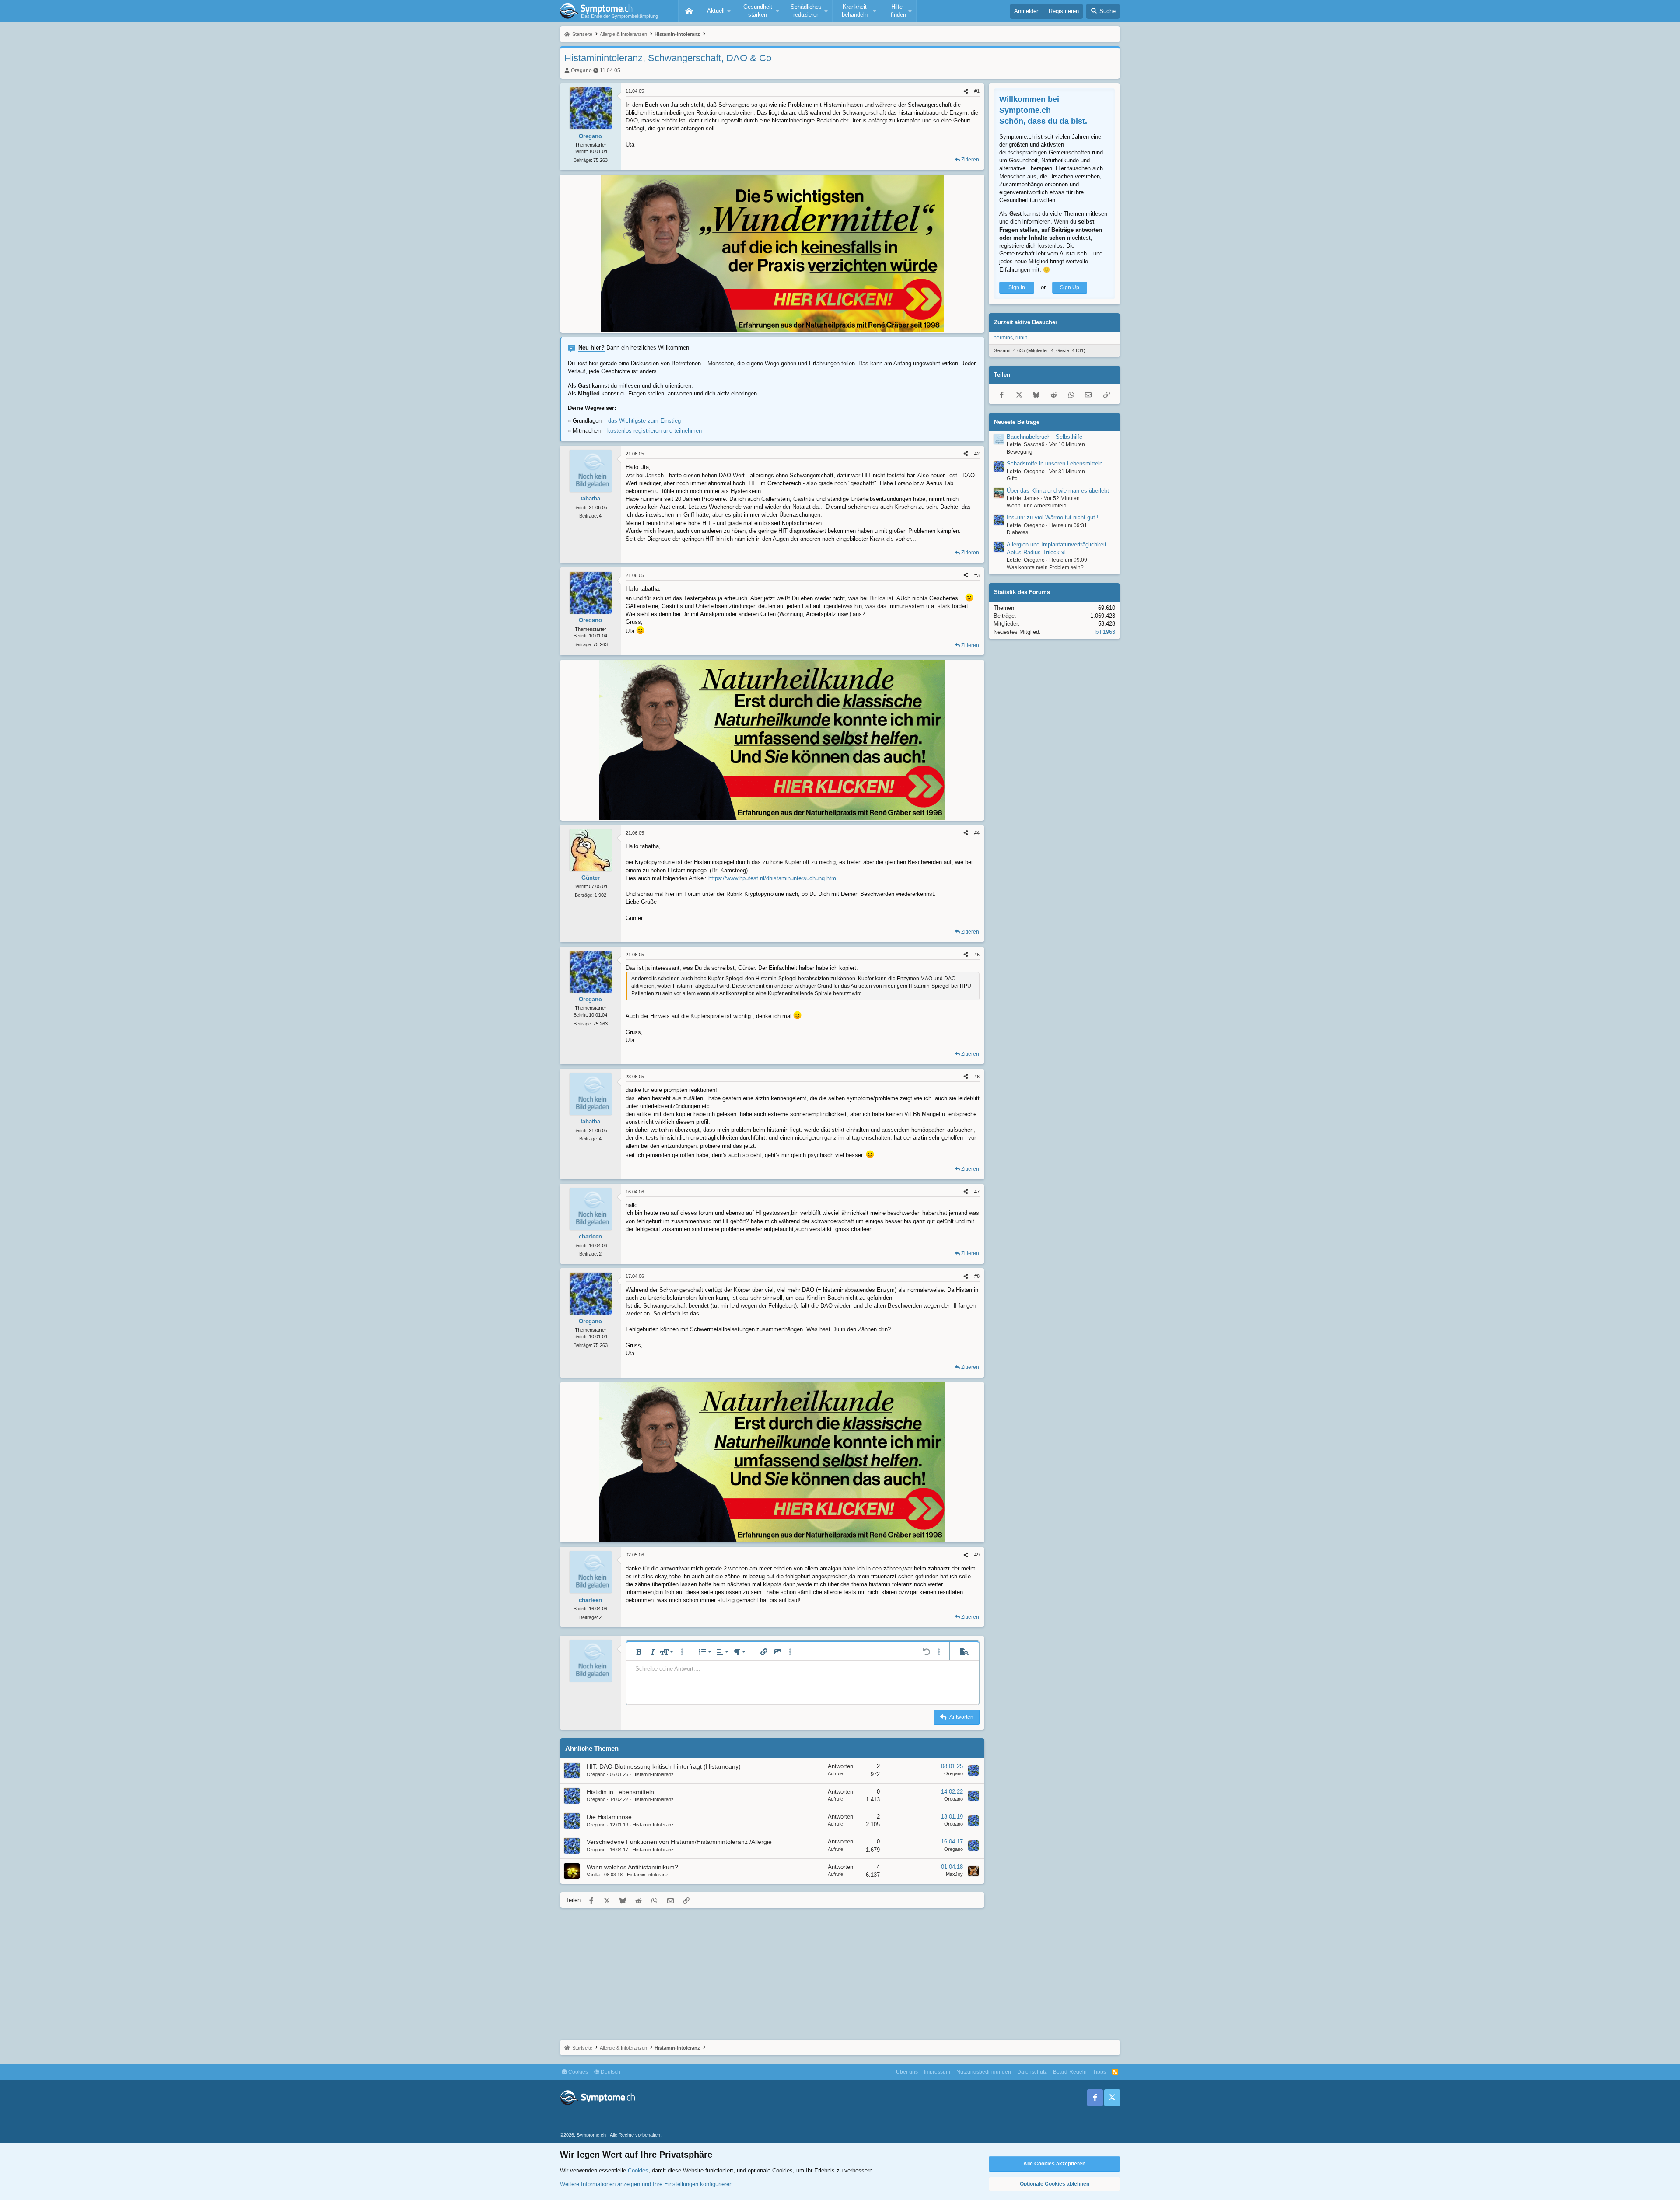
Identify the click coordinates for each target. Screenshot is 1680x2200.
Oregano (581, 70)
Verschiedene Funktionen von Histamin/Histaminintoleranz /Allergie (679, 1842)
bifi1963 (1105, 632)
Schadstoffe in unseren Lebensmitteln (1055, 464)
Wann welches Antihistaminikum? (632, 1867)
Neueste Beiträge (1017, 422)
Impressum (937, 2072)
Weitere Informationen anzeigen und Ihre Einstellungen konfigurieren (646, 2184)
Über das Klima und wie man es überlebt (1058, 491)
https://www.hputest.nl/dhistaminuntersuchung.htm (772, 878)
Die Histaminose (609, 1817)
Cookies (577, 2072)
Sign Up (1070, 287)
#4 (977, 833)
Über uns (907, 2072)
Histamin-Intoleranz (653, 1774)
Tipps (1099, 2072)
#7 (977, 1192)
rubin (1022, 338)
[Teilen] (966, 91)
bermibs (1003, 338)
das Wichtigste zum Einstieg (644, 421)
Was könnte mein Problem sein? (1045, 567)
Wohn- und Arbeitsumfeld (1037, 506)
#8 (977, 1276)
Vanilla (593, 1875)
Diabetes (1017, 533)
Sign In (1017, 287)
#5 (977, 955)
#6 (977, 1077)
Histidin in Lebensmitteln (620, 1792)
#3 (977, 575)
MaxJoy (954, 1874)
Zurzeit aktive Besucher (1026, 322)
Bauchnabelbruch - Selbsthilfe (1045, 437)
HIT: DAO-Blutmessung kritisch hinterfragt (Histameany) (664, 1766)
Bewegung (1020, 452)
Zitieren (970, 160)
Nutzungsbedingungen (984, 2072)
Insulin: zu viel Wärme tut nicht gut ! (1053, 518)
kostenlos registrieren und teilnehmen (654, 431)
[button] (717, 11)
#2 (977, 454)
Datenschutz (1032, 2072)
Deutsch (610, 2072)
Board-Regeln (1070, 2072)
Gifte (1012, 479)
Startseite (689, 11)
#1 (977, 91)
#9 (977, 1555)
